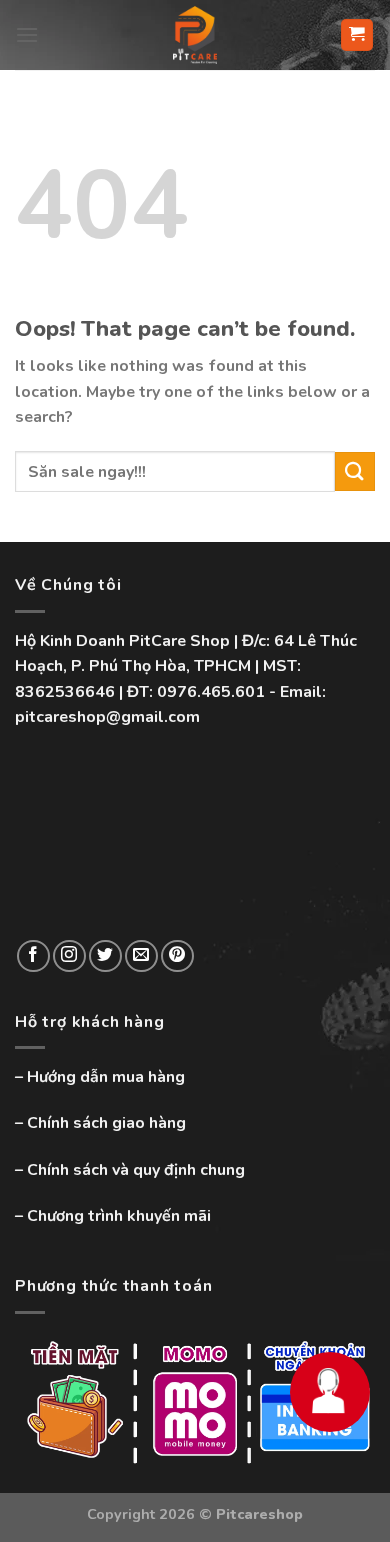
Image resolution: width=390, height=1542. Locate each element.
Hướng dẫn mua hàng (106, 1077)
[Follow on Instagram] (69, 956)
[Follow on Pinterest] (177, 956)
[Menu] (27, 34)
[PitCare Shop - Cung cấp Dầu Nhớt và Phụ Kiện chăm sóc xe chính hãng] (195, 35)
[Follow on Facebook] (33, 956)
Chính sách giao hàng (106, 1123)
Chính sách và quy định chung (136, 1170)
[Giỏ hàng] (357, 35)
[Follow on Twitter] (105, 956)
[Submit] (355, 471)
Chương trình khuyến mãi (119, 1216)
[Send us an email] (141, 956)
